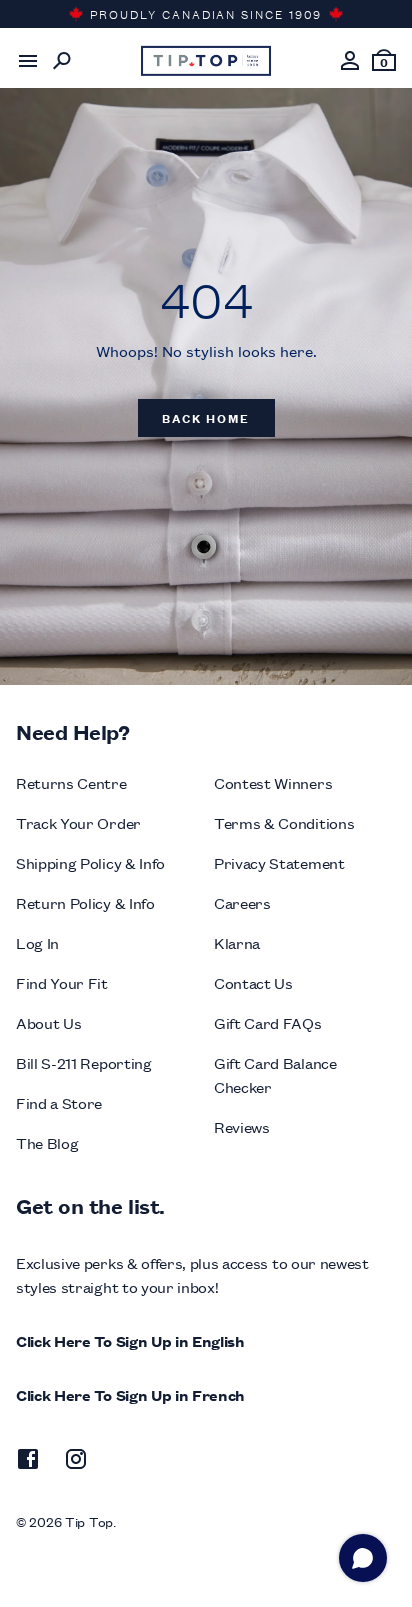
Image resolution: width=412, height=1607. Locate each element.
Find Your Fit (62, 982)
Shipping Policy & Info (90, 862)
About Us (48, 1022)
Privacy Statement (279, 862)
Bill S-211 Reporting (84, 1062)
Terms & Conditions (284, 822)
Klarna (237, 942)
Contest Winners (273, 782)
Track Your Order (78, 822)
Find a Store (59, 1102)
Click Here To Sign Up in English (130, 1340)
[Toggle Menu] (28, 61)
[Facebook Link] (28, 1462)
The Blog (47, 1142)
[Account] (350, 61)
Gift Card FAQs (268, 1022)
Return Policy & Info (85, 902)
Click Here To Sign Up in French (130, 1394)
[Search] (62, 61)
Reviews (242, 1126)
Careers (242, 902)
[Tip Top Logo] (206, 61)
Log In (37, 942)
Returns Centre (71, 782)
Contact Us (253, 982)
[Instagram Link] (76, 1462)
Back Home (206, 417)
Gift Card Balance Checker (275, 1074)
